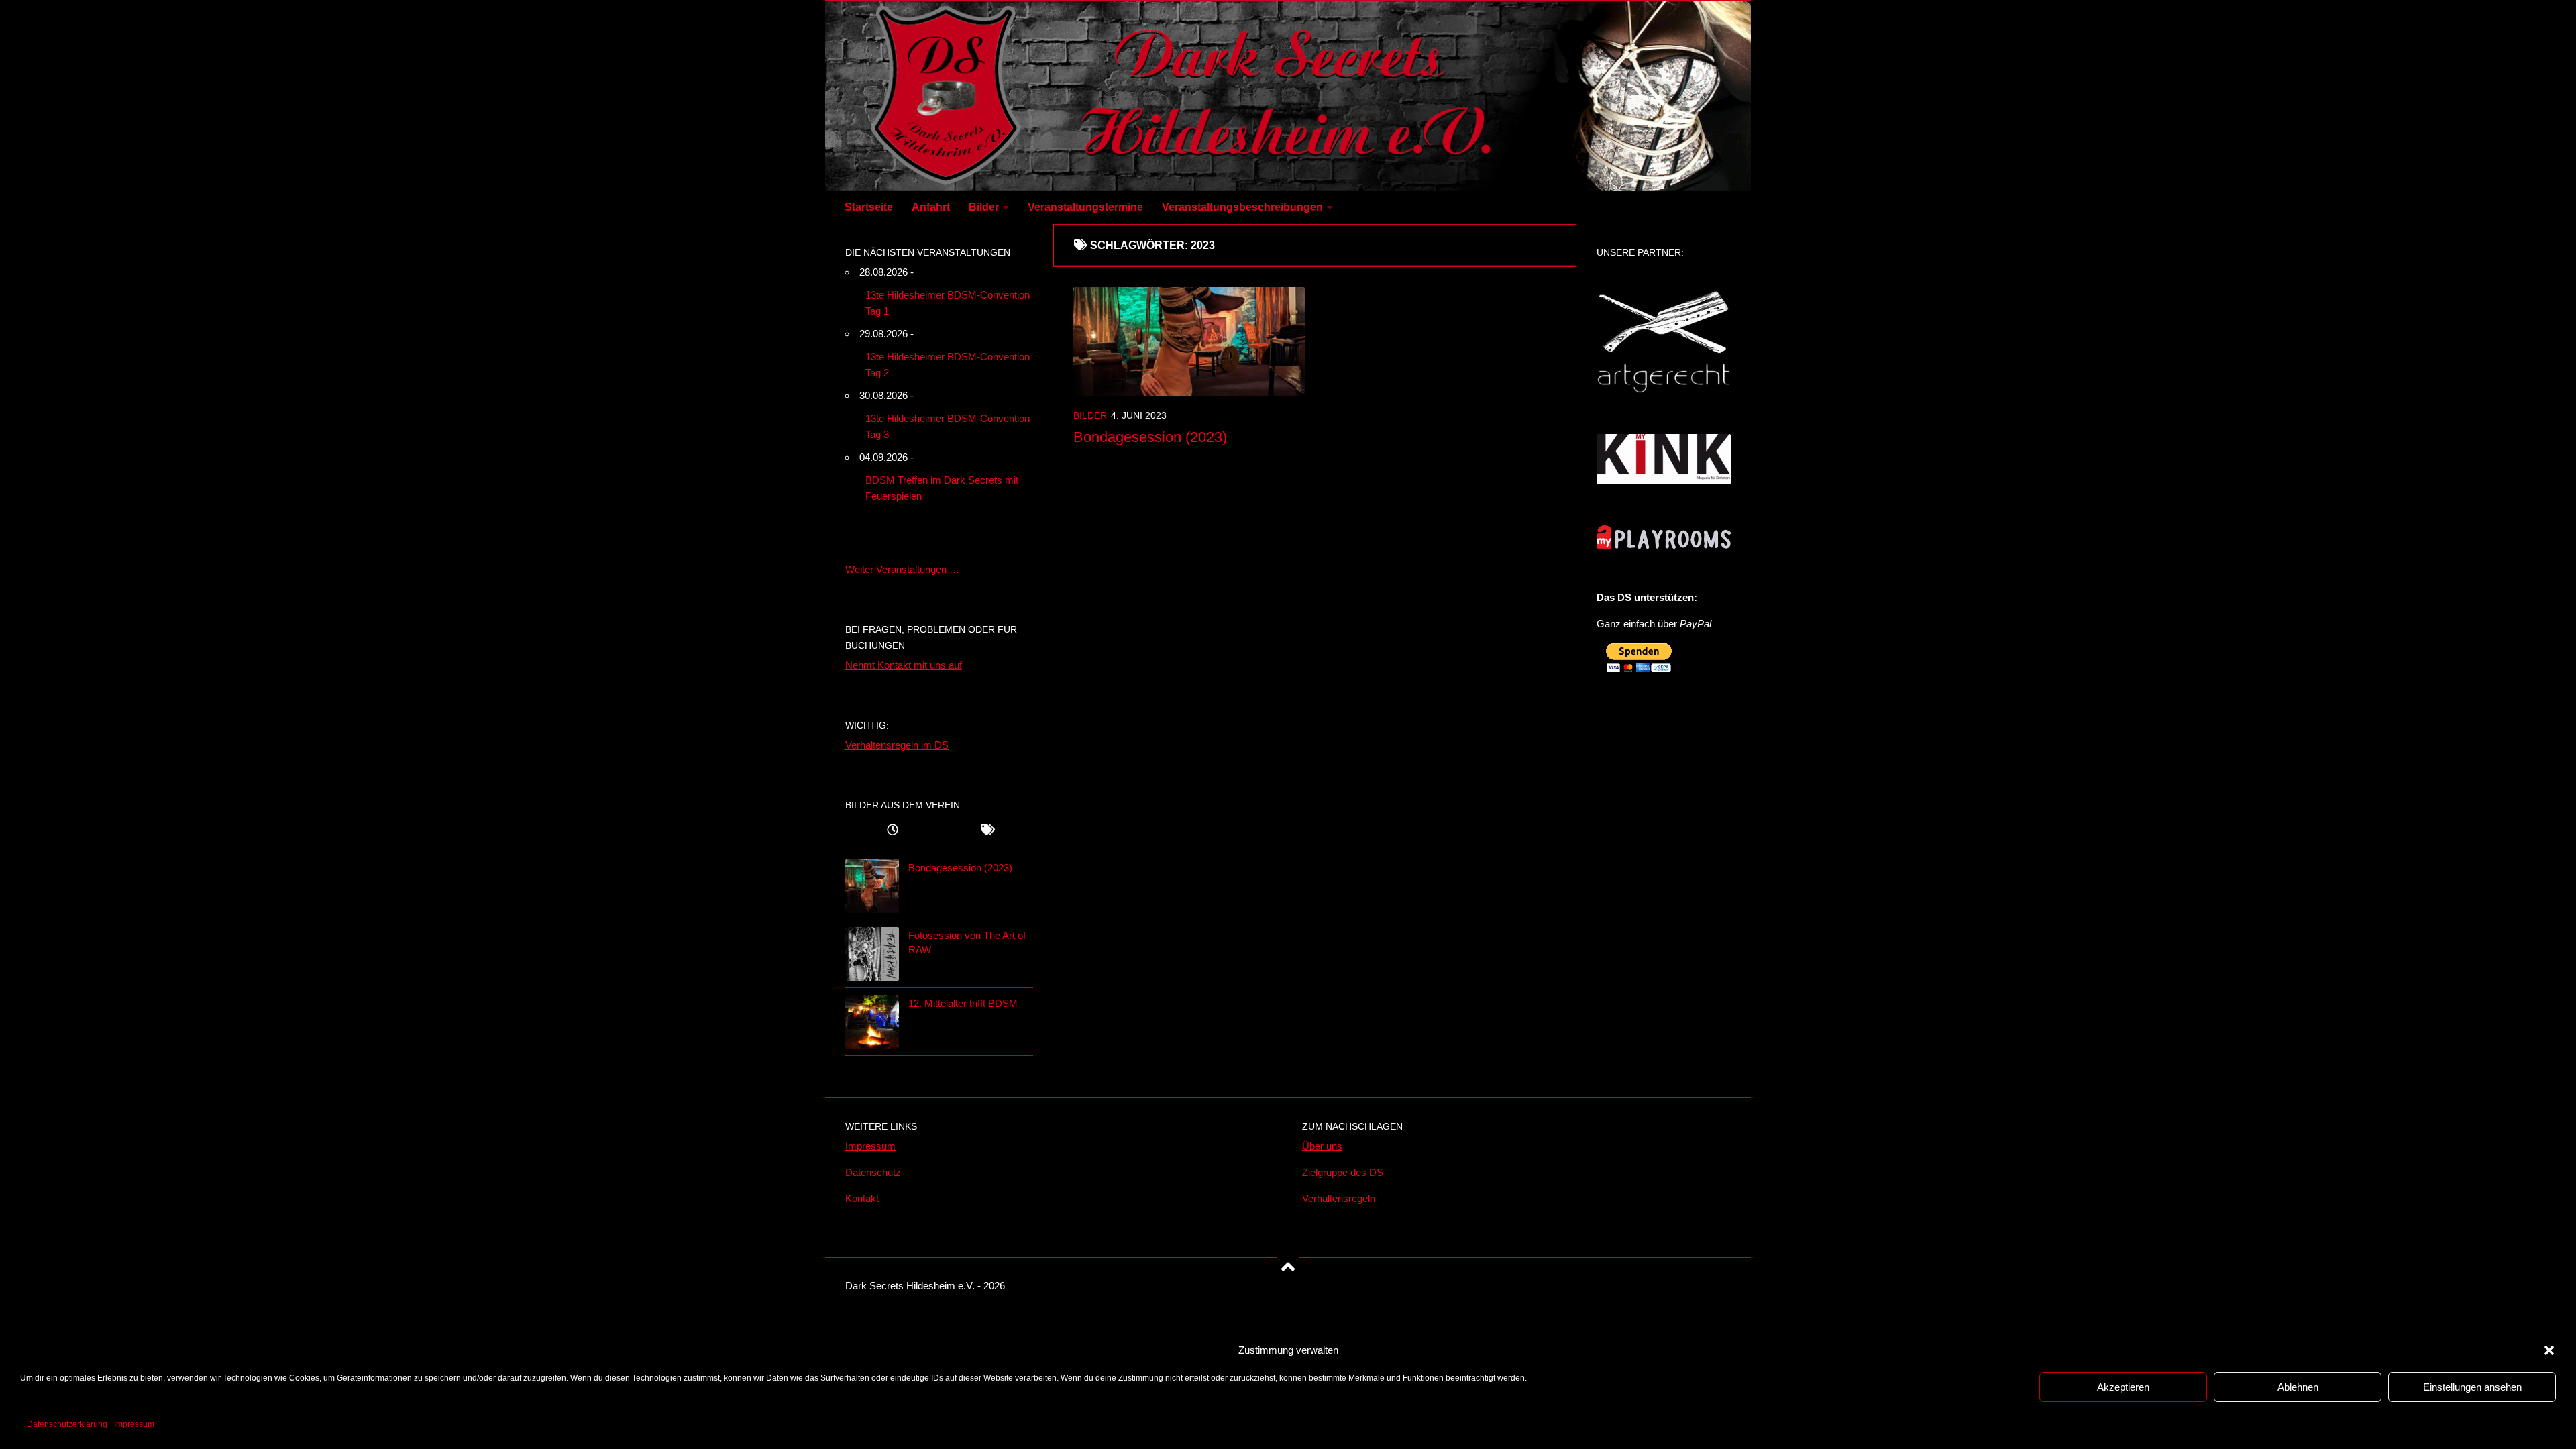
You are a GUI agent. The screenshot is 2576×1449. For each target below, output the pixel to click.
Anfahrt (931, 207)
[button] (2549, 1350)
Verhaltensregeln (1339, 1198)
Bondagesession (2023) (1150, 437)
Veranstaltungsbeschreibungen (1242, 207)
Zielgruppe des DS (1343, 1172)
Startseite (869, 207)
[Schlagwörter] (986, 831)
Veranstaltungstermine (1085, 207)
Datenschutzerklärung (67, 1424)
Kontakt (862, 1198)
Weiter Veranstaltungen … (902, 569)
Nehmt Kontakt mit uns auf (904, 665)
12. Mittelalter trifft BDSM (963, 1003)
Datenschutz (873, 1172)
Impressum (134, 1424)
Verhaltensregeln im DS (897, 745)
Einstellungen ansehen (2472, 1387)
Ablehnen (2298, 1387)
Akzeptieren (2123, 1387)
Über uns (1322, 1146)
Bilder (984, 207)
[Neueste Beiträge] (892, 831)
